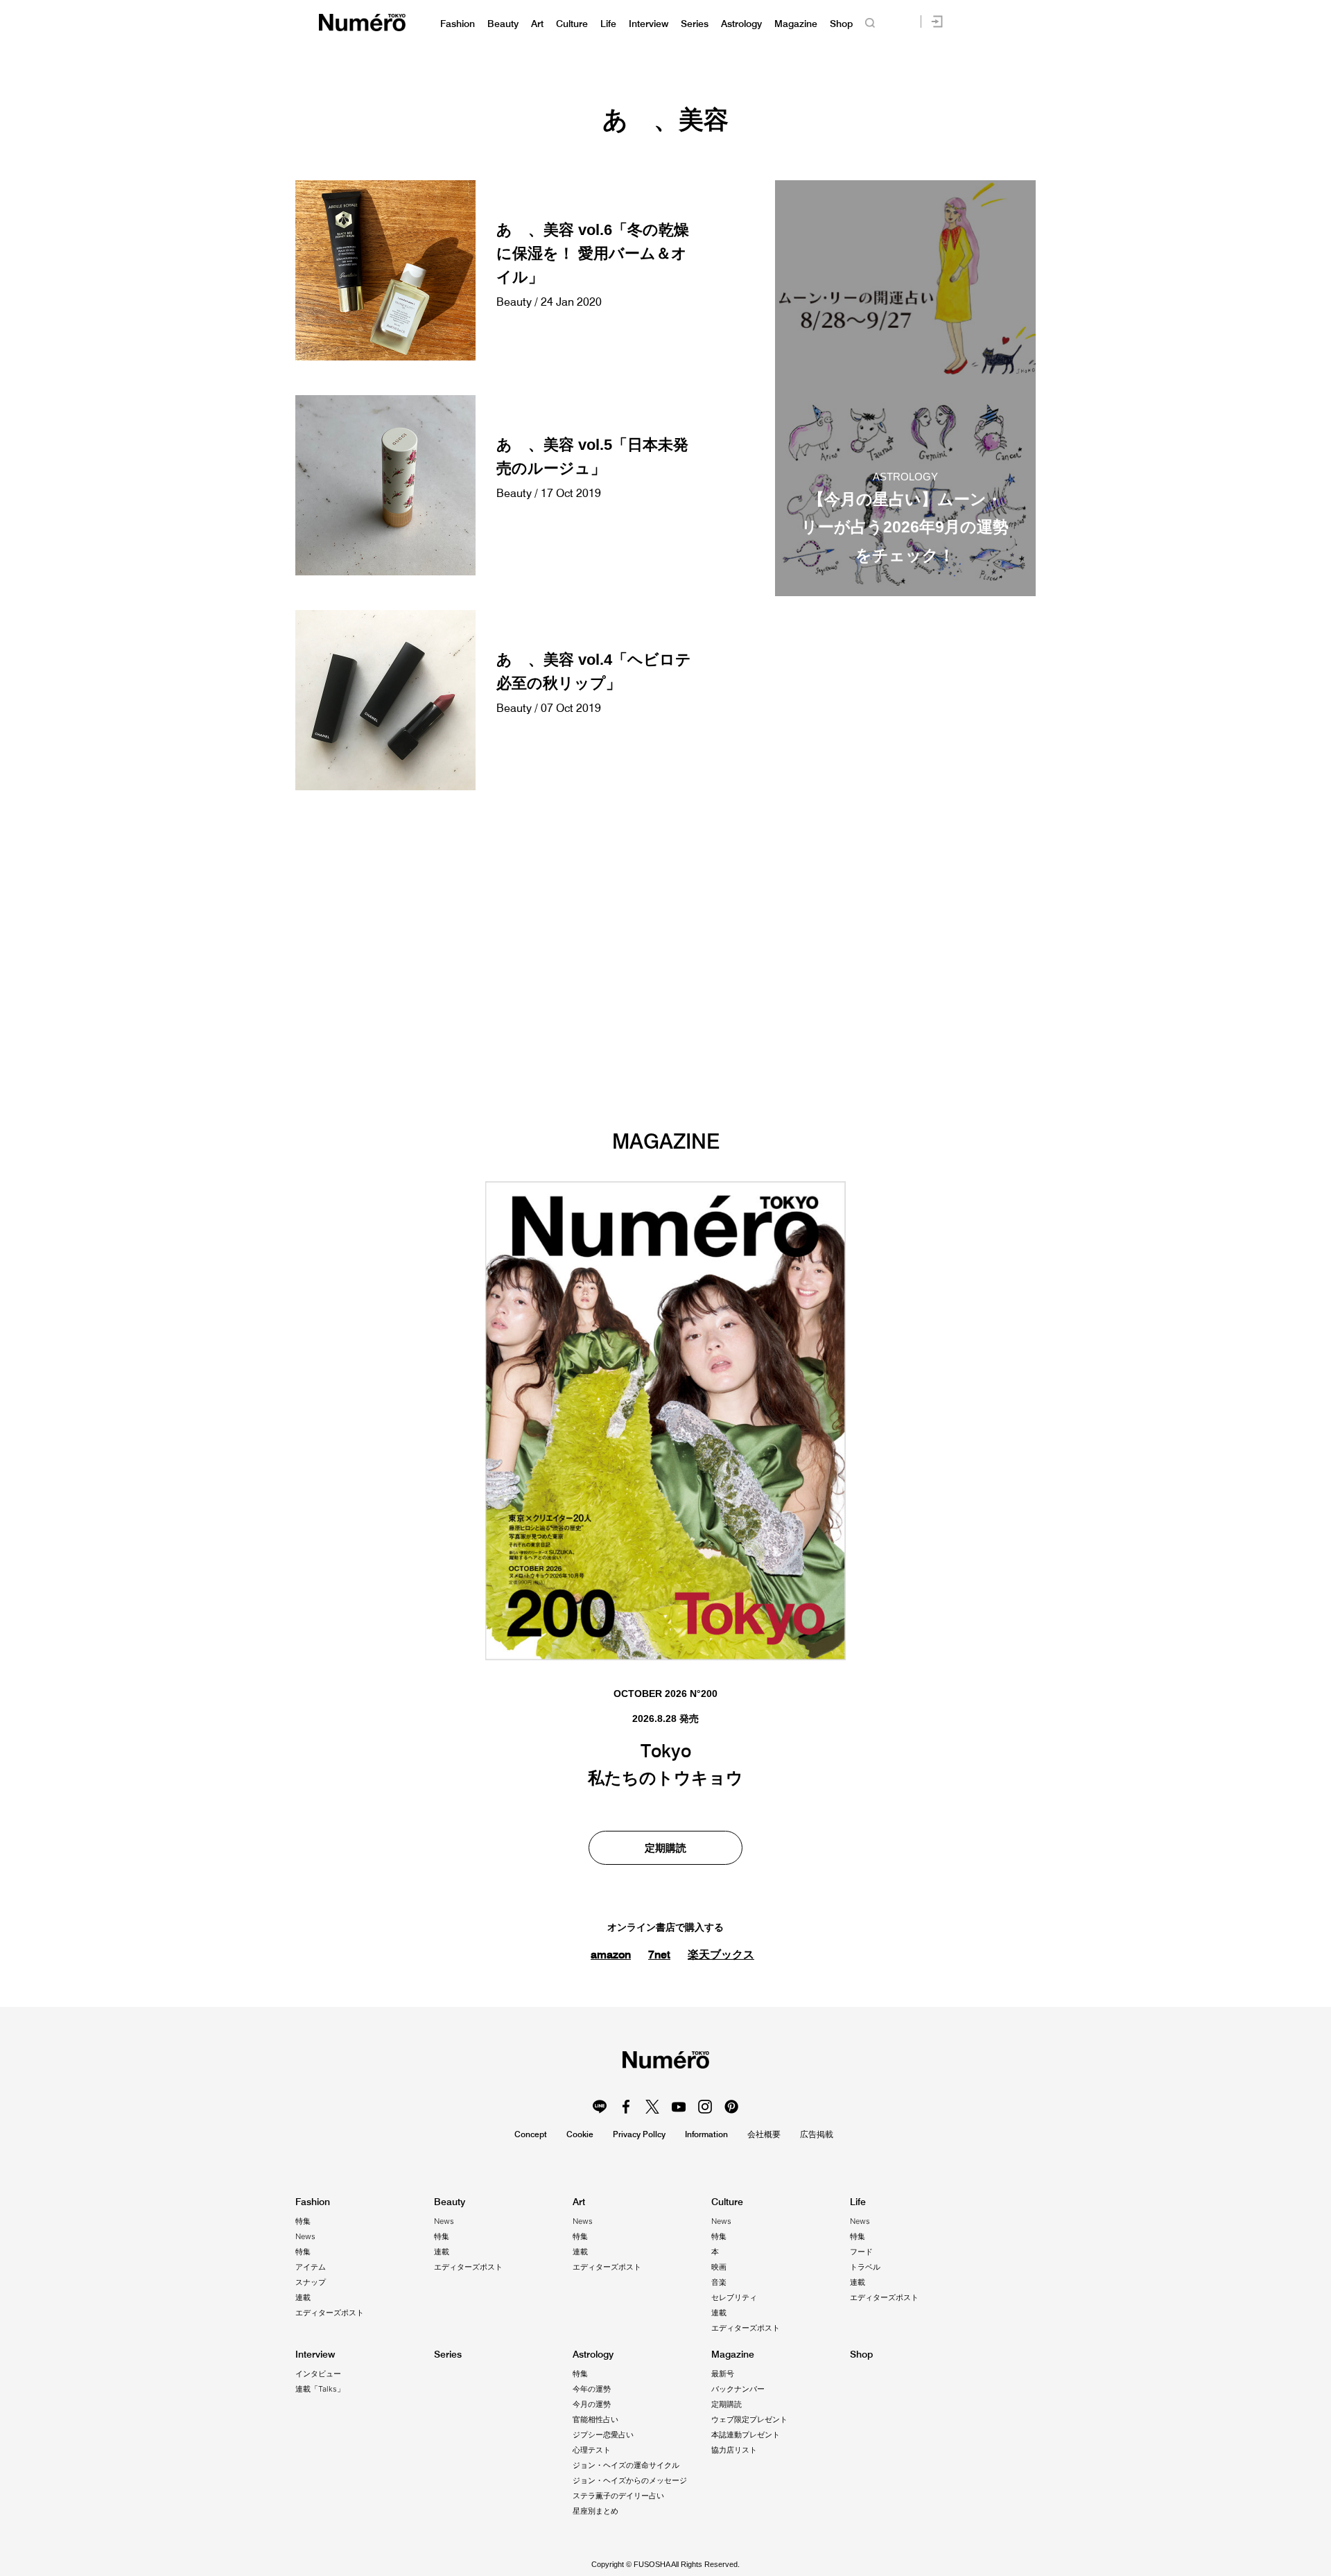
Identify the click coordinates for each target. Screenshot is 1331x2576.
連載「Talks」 (320, 2389)
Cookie (580, 2134)
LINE (600, 2107)
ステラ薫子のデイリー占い (618, 2496)
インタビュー (318, 2374)
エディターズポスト (330, 2313)
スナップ (311, 2282)
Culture (572, 24)
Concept (531, 2134)
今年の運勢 (592, 2389)
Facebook (626, 2107)
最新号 (723, 2374)
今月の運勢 (592, 2404)
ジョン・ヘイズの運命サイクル (626, 2465)
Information (706, 2134)
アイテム (311, 2267)
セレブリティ (734, 2297)
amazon (611, 1954)
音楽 (719, 2282)
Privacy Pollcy (639, 2134)
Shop (841, 24)
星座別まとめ (595, 2511)
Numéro (362, 23)
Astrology (741, 24)
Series (695, 24)
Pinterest (731, 2107)
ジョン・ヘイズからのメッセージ (630, 2480)
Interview (649, 24)
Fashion (458, 24)
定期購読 (665, 1848)
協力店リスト (734, 2450)
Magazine (796, 24)
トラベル (865, 2267)
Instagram (705, 2107)
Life (608, 24)
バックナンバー (738, 2389)
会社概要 (764, 2134)
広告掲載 (817, 2134)
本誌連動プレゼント (746, 2435)
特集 (303, 2221)
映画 (719, 2267)
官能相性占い (595, 2419)
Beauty (503, 24)
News (305, 2236)
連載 (303, 2297)
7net (659, 1954)
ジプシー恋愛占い (603, 2435)
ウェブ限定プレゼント (749, 2419)
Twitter (652, 2107)
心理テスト (592, 2450)
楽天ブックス (721, 1955)
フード (861, 2252)
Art (537, 24)
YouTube (679, 2107)
